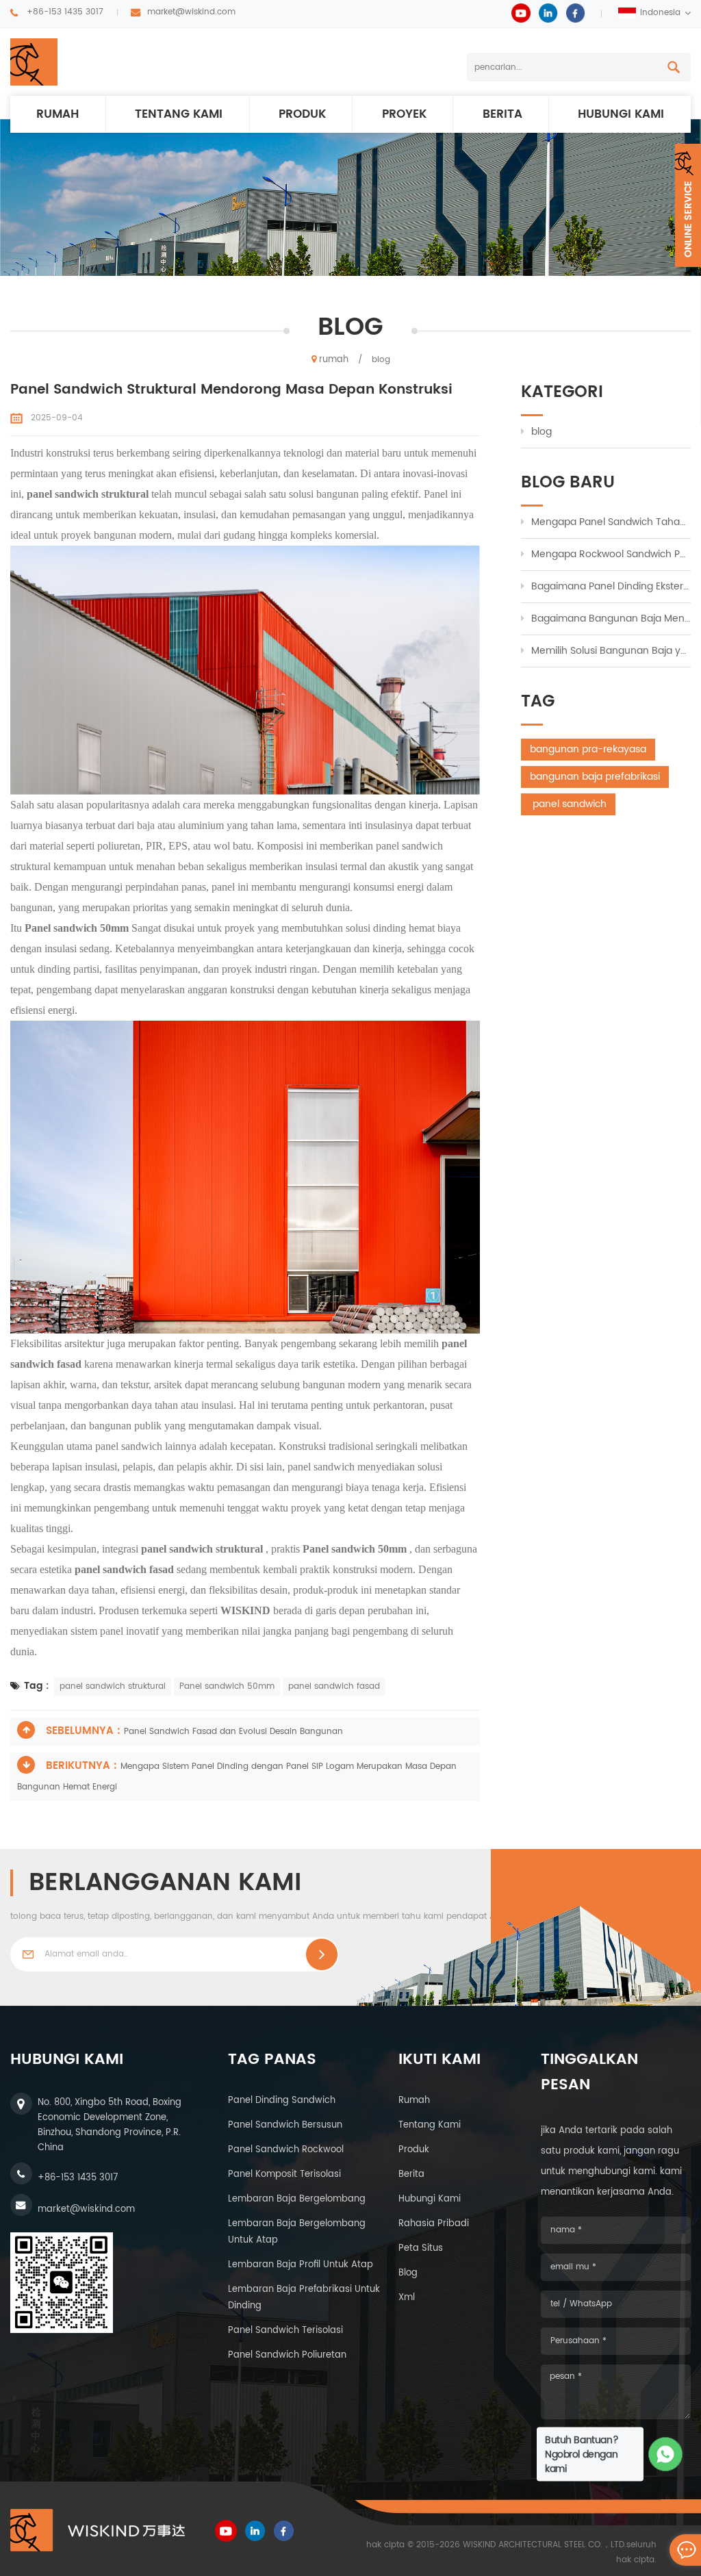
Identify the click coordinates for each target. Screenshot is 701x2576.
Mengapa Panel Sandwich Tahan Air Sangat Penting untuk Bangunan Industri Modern (611, 522)
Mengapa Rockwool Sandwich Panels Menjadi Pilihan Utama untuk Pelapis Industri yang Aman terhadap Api (611, 554)
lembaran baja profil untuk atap (301, 2265)
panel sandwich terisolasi (285, 2331)
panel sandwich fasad (334, 1686)
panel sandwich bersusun (285, 2125)
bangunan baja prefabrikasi (595, 777)
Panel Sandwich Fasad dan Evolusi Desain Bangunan (233, 1732)
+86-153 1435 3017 (65, 12)
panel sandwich (568, 804)
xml (407, 2298)
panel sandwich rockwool (286, 2150)
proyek (404, 114)
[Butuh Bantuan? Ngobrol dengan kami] (666, 2454)
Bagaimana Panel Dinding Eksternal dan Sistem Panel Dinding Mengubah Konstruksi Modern (611, 586)
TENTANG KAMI (179, 114)
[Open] (688, 205)
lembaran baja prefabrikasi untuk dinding (304, 2298)
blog (541, 432)
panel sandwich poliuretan (287, 2355)
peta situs (421, 2248)
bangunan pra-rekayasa (588, 749)
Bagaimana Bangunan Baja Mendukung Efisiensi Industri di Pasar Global (611, 619)
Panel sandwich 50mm (227, 1686)
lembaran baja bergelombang (297, 2199)
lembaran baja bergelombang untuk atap (297, 2232)
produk (302, 114)
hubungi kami (621, 114)
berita (502, 114)
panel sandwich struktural (113, 1686)
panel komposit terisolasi (284, 2175)
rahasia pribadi (434, 2224)
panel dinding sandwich (282, 2101)
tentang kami (430, 2125)
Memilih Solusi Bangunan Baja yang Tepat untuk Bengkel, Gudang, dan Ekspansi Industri (611, 651)
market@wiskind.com (191, 12)
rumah (58, 114)
